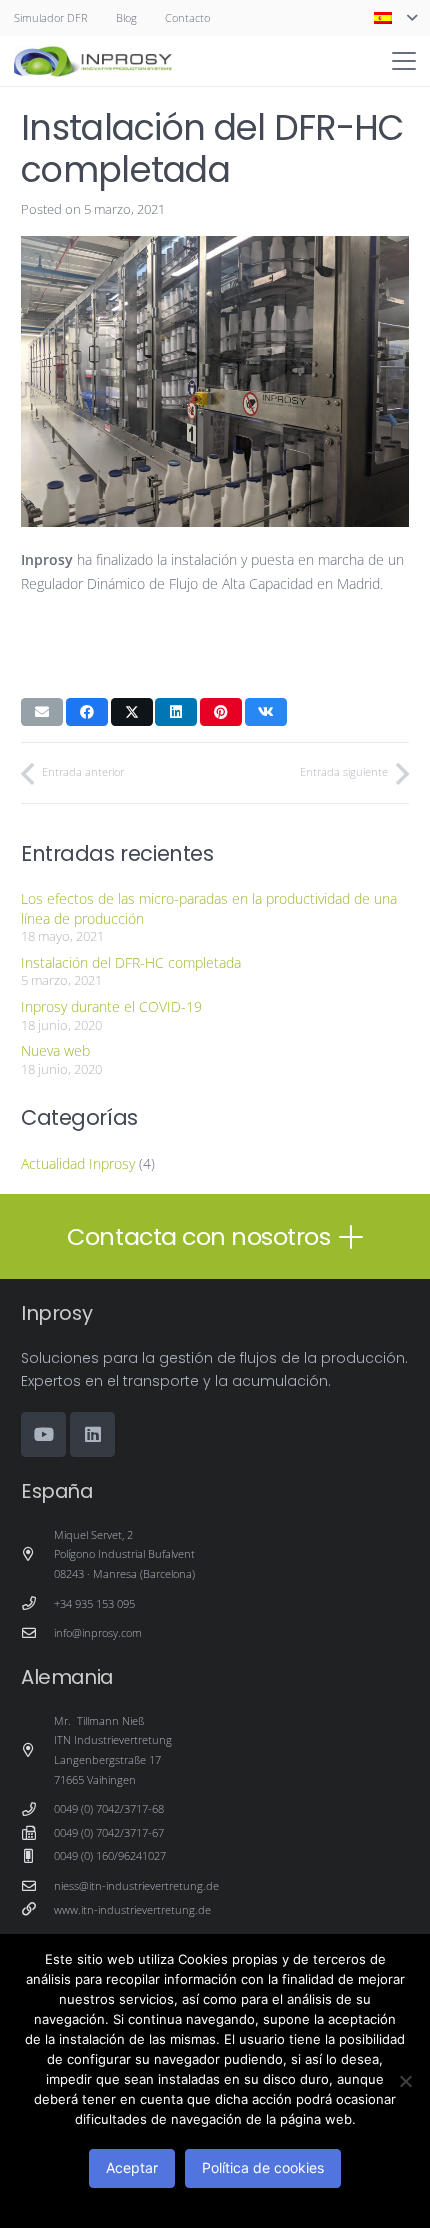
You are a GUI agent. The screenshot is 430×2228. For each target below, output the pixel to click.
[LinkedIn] (92, 1434)
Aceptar (132, 2167)
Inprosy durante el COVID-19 (111, 1006)
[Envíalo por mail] (42, 712)
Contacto (187, 17)
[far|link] (37, 1909)
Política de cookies (263, 2167)
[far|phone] (37, 1603)
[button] (395, 18)
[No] (405, 2081)
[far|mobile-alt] (37, 1856)
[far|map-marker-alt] (37, 1554)
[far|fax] (37, 1833)
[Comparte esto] (87, 712)
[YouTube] (43, 1434)
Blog (126, 17)
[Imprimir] (93, 61)
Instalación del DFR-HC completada (131, 962)
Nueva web (55, 1050)
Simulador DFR (51, 17)
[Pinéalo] (221, 712)
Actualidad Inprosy (78, 1163)
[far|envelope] (37, 1633)
